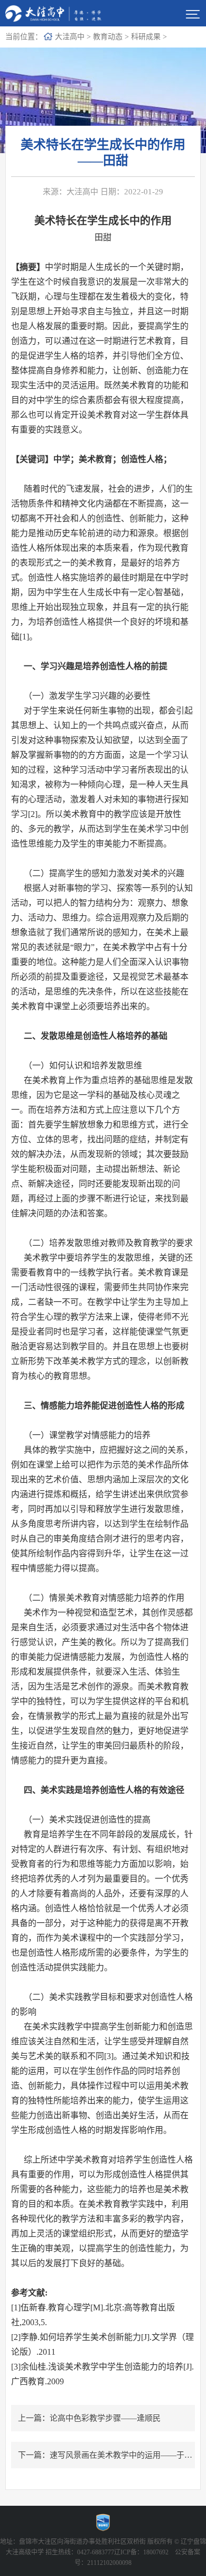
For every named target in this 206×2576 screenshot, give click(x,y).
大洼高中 (70, 37)
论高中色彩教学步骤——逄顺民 (105, 2418)
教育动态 (108, 37)
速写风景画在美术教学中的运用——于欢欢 (125, 2455)
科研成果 (146, 37)
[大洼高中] (56, 13)
